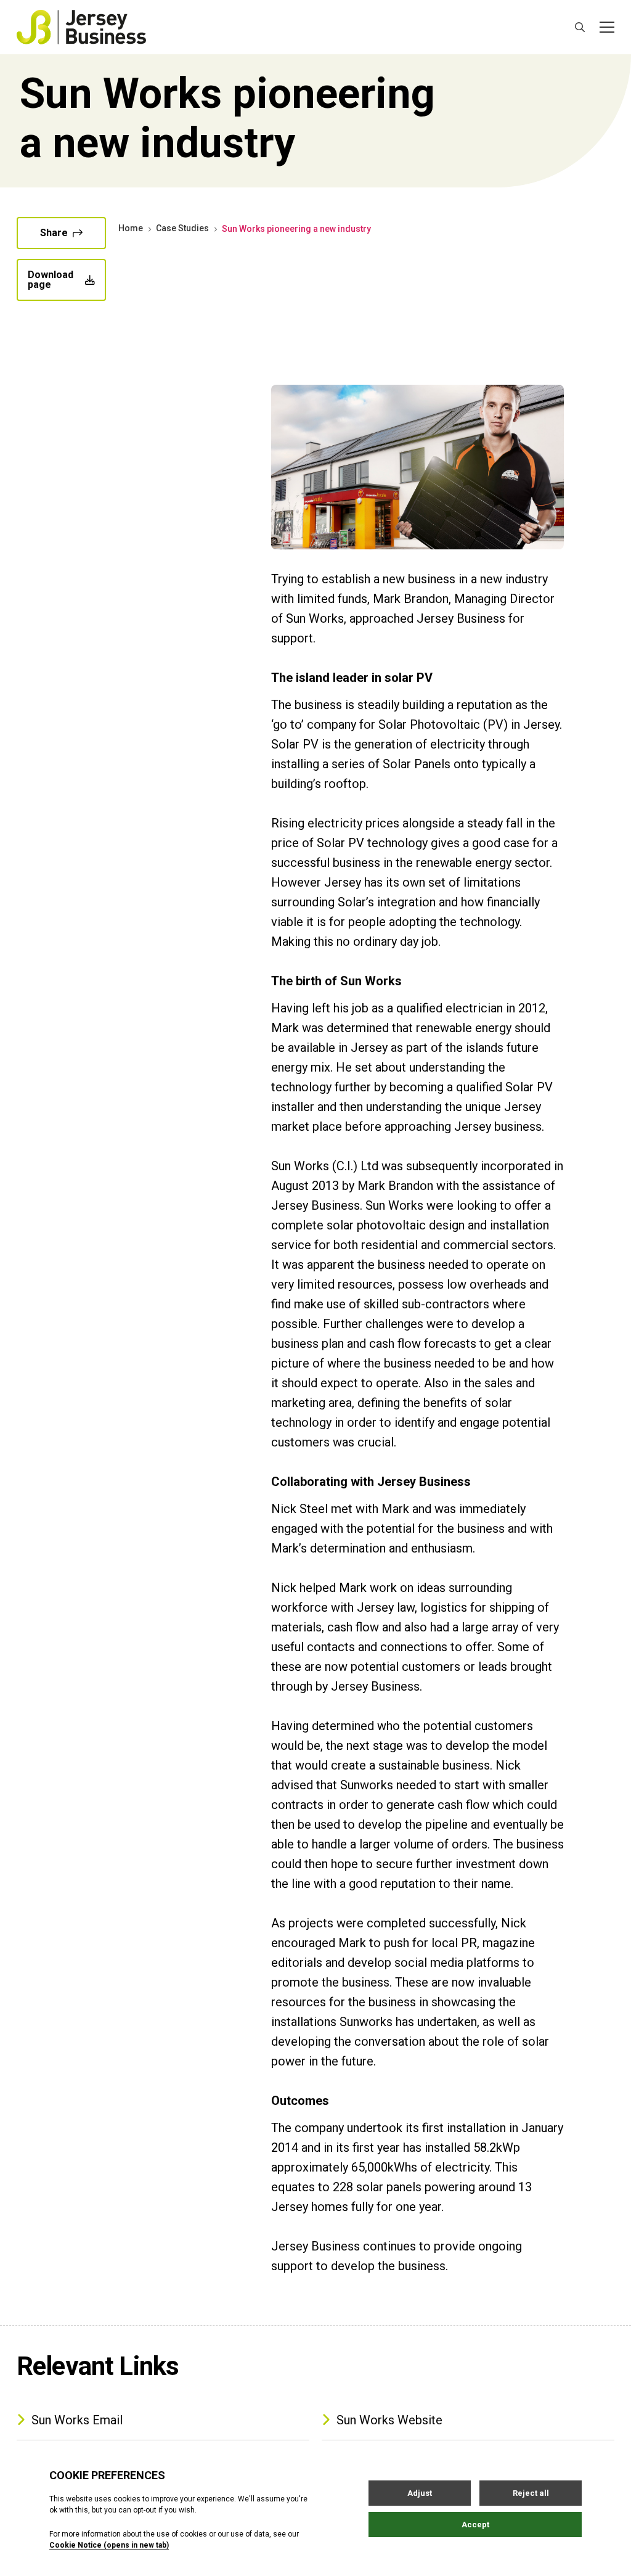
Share (54, 233)
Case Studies (182, 228)
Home (131, 228)
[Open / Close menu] (607, 27)
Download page (51, 280)
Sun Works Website (389, 2420)
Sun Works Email (77, 2420)
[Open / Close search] (580, 27)
